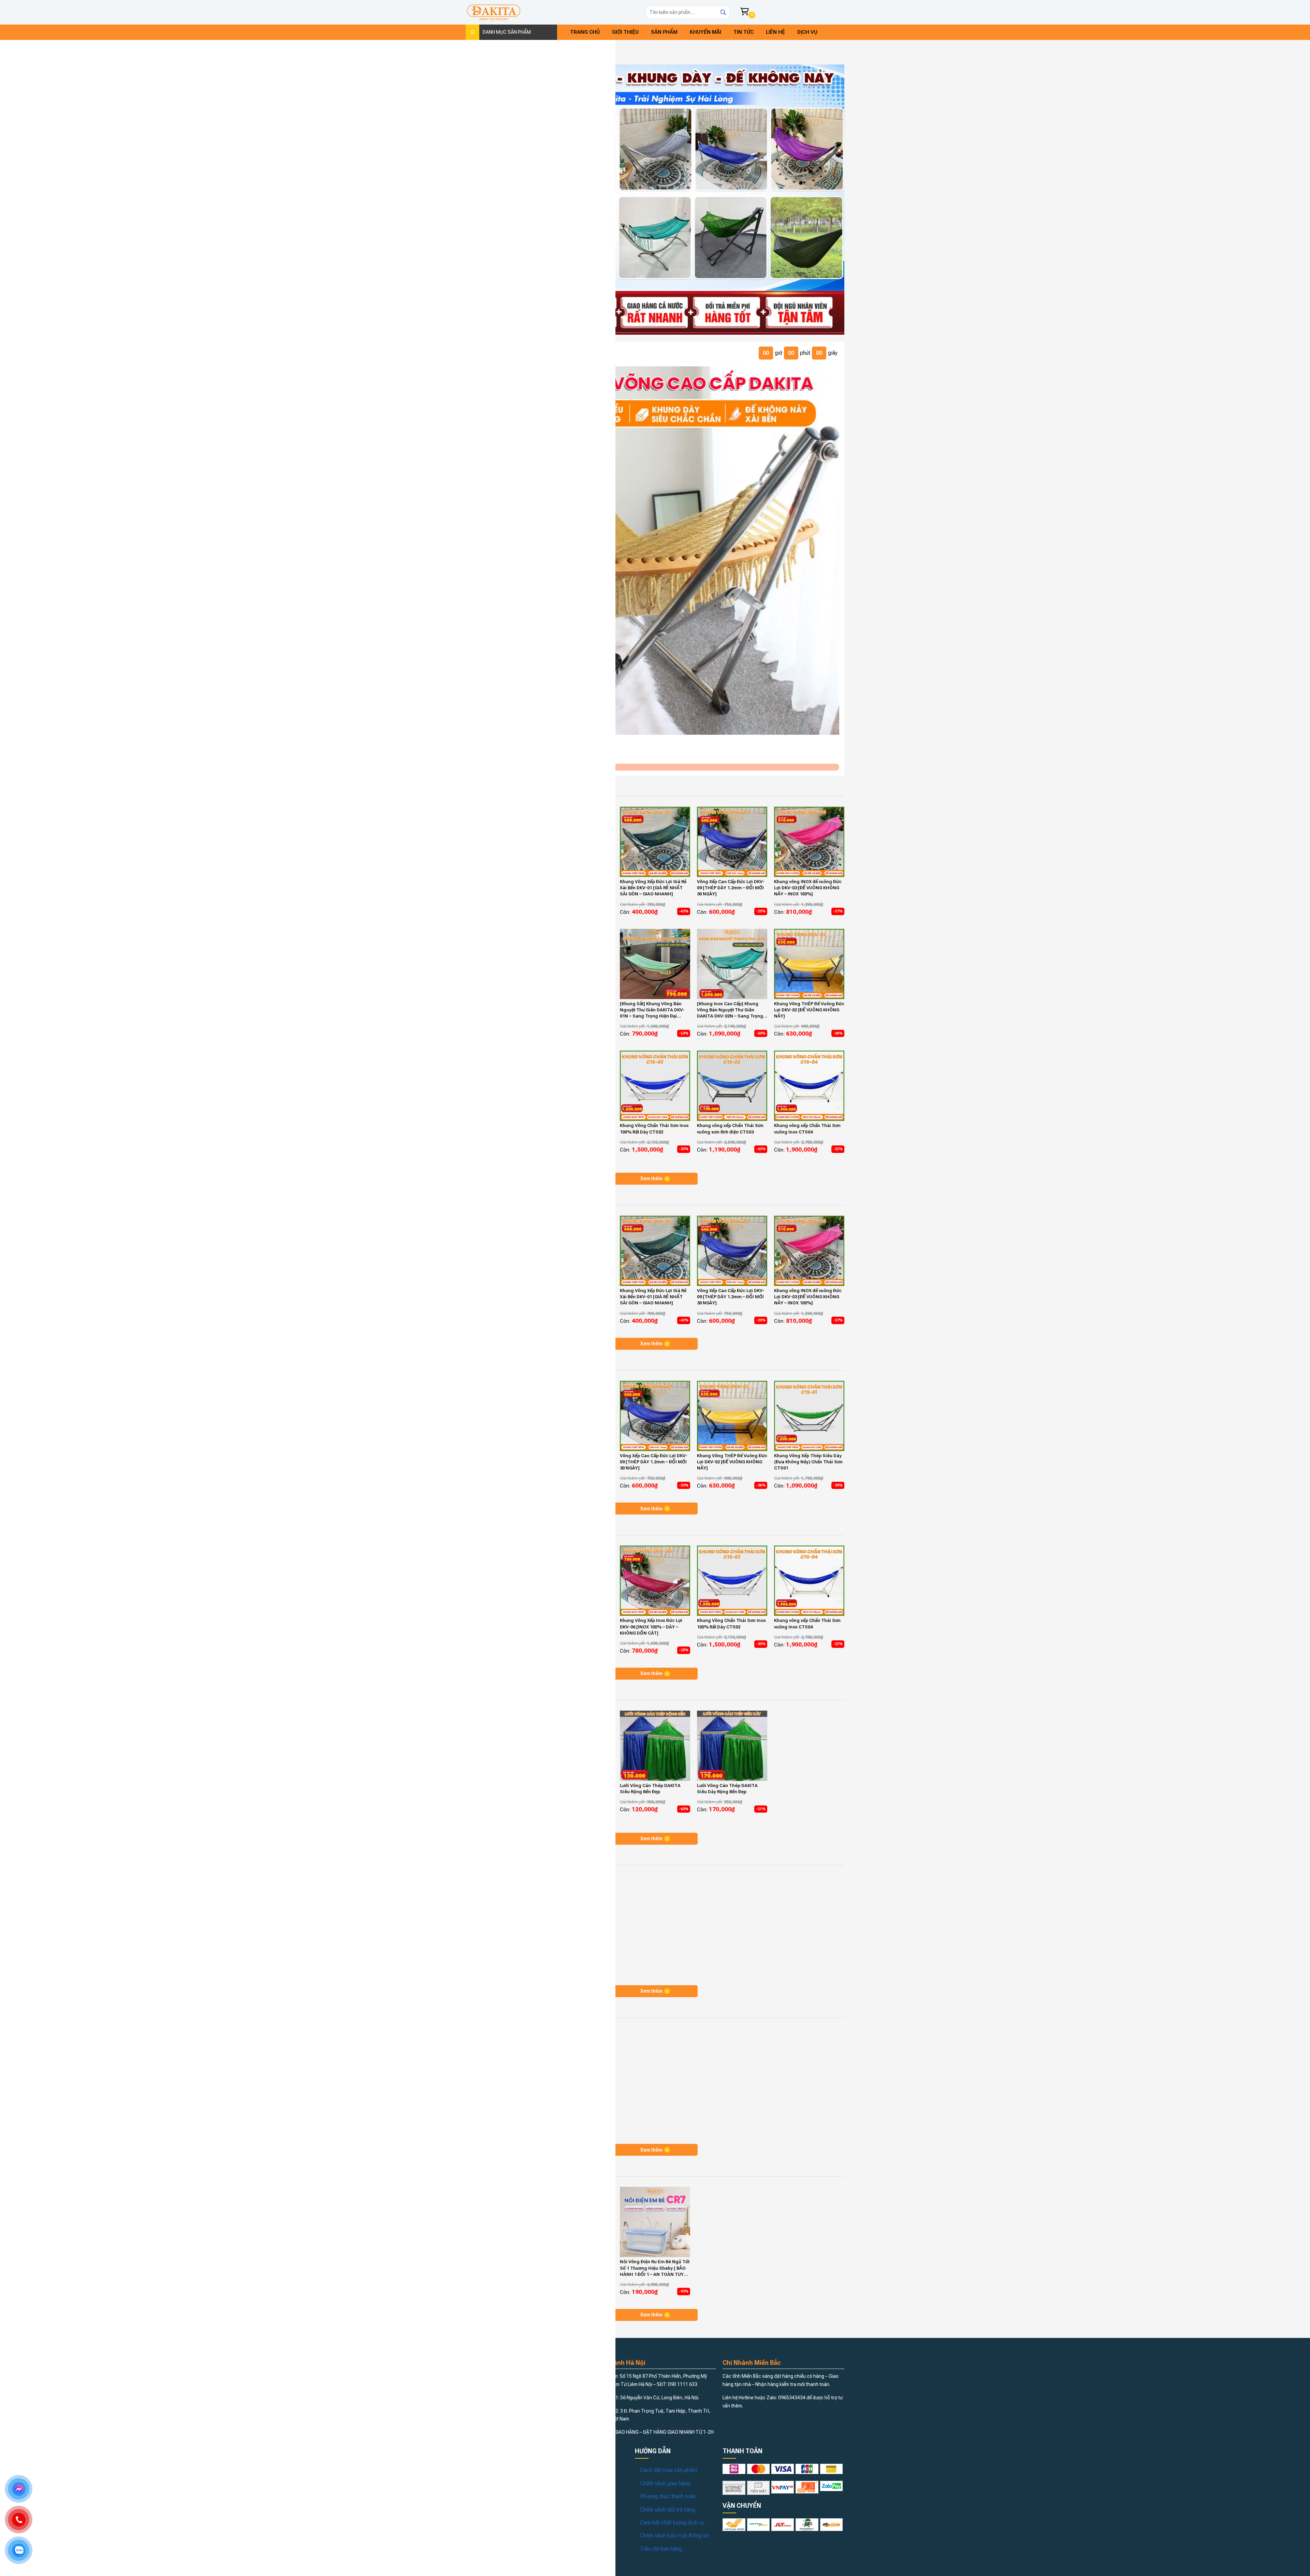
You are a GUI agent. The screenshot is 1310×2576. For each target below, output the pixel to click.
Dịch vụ (807, 32)
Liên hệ (775, 32)
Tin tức (744, 32)
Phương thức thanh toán (668, 2496)
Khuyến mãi (705, 32)
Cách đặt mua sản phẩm (669, 2470)
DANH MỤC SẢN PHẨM (507, 32)
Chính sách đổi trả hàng (668, 2510)
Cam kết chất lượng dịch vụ (672, 2523)
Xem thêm (651, 1179)
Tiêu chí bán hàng (661, 2549)
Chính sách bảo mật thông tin (674, 2536)
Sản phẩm (664, 32)
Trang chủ (585, 32)
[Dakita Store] (494, 12)
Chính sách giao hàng (665, 2483)
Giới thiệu (625, 32)
